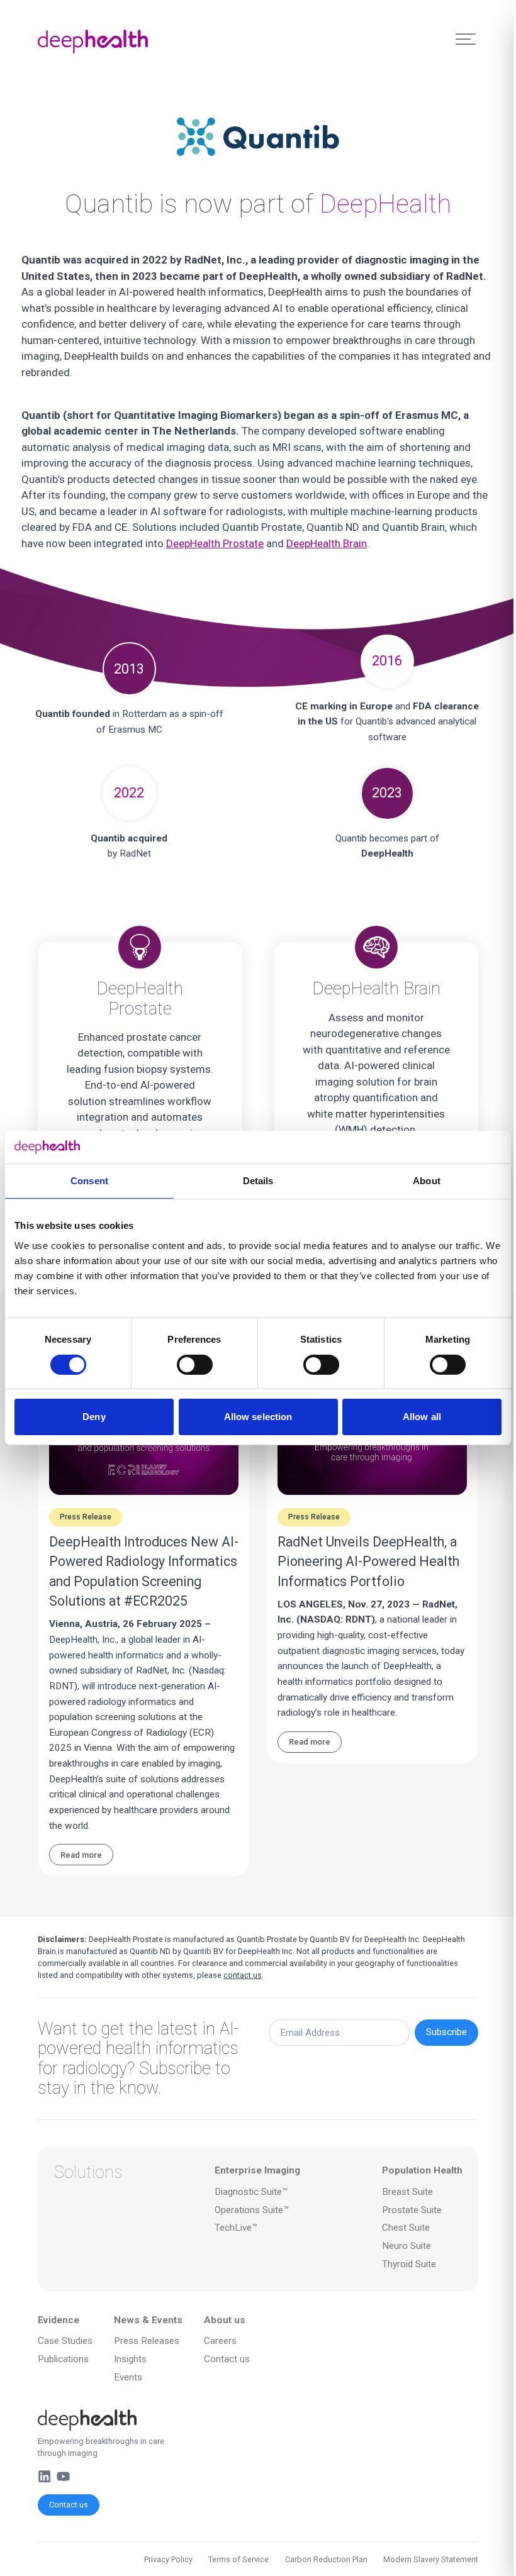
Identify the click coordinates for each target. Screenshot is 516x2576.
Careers (220, 2341)
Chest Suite (406, 2228)
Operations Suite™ (252, 2210)
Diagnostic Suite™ (251, 2192)
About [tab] (427, 1181)
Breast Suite (407, 2192)
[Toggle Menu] (466, 39)
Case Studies (65, 2341)
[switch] (195, 1365)
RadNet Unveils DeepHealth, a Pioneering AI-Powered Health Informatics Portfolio (368, 1562)
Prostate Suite (412, 2210)
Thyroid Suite (409, 2264)
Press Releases (147, 2341)
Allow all (422, 1417)
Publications (63, 2359)
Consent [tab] (89, 1181)
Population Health (422, 2170)
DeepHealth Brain (327, 543)
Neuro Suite (407, 2246)
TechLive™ (236, 2228)
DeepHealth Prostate (215, 543)
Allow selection (258, 1417)
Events (128, 2377)
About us (225, 2320)
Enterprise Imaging (257, 2170)
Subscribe (446, 2032)
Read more (81, 1855)
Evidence (59, 2320)
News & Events (148, 2320)
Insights (130, 2359)
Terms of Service (238, 2559)
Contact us (69, 2505)
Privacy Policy (168, 2559)
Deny (94, 1417)
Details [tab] (258, 1181)
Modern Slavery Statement (431, 2559)
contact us (243, 1975)
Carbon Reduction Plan (326, 2559)
